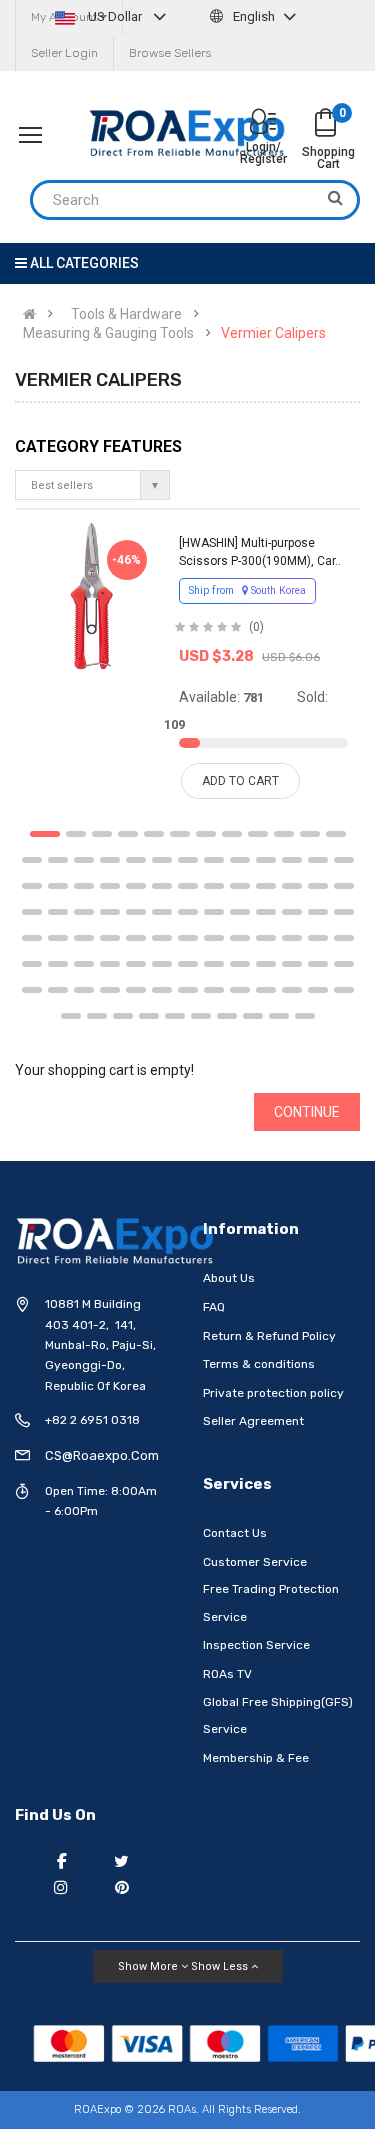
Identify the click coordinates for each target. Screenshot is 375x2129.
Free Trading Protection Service (271, 1603)
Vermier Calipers (273, 333)
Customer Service (255, 1562)
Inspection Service (256, 1645)
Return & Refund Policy (269, 1336)
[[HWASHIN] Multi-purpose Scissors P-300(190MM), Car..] (91, 596)
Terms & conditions (259, 1364)
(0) (256, 627)
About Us (229, 1278)
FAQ (214, 1307)
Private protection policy (273, 1393)
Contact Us (235, 1533)
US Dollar (115, 16)
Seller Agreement (253, 1421)
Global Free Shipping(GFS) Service (278, 1716)
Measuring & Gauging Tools (108, 333)
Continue (307, 1112)
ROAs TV (227, 1674)
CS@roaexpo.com (102, 1455)
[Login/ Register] (263, 123)
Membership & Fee (256, 1758)
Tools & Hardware (126, 314)
